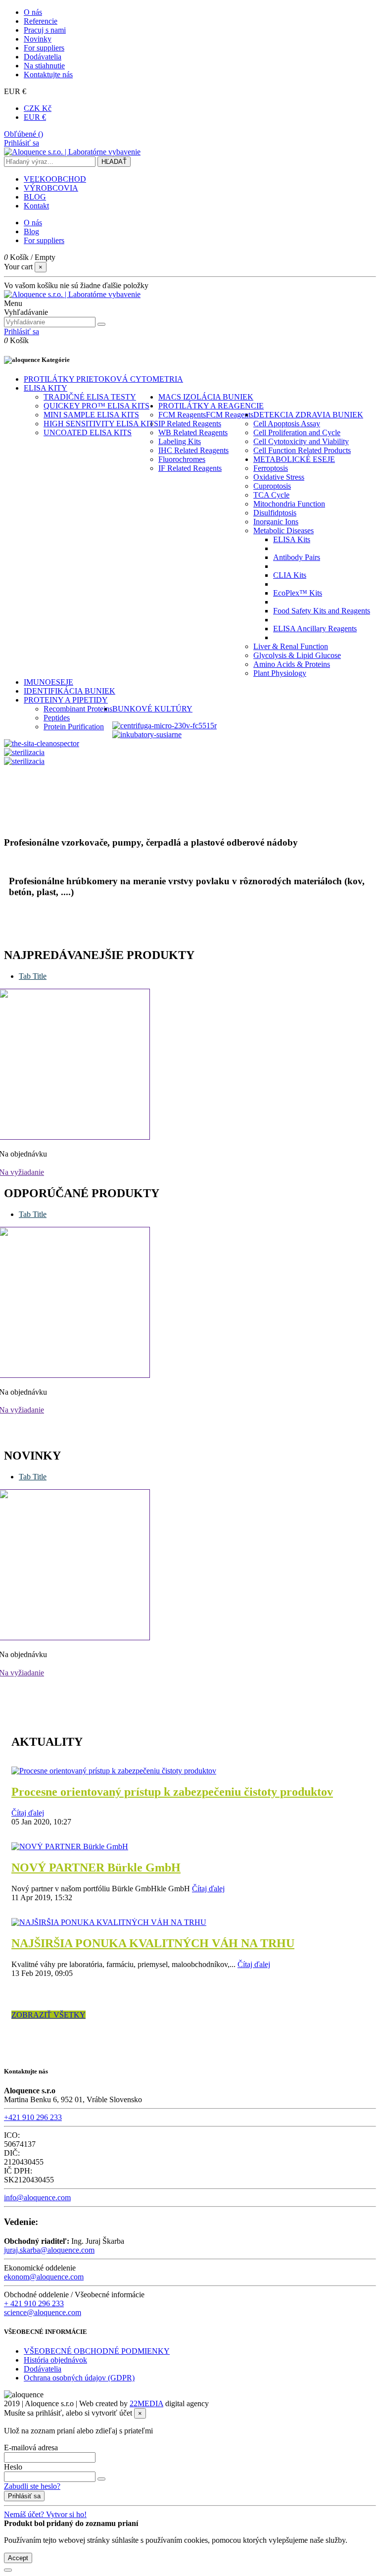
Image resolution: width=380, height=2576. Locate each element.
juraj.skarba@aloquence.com (49, 2250)
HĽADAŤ (114, 162)
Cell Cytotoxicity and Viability (301, 441)
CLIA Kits (290, 575)
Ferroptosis (271, 468)
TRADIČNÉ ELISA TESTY (90, 397)
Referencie (41, 21)
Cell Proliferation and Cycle (297, 432)
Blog (31, 231)
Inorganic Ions (276, 522)
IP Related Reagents (190, 424)
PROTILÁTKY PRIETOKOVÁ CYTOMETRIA (103, 379)
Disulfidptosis (275, 513)
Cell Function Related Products (302, 450)
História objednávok (55, 2360)
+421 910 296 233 (33, 2117)
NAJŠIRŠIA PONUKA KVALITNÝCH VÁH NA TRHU (153, 1943)
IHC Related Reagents (193, 450)
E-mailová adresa (31, 2448)
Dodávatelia (43, 57)
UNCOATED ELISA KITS (88, 432)
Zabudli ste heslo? (32, 2486)
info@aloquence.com (37, 2197)
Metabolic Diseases (284, 530)
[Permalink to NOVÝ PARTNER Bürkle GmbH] (70, 1846)
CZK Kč (38, 108)
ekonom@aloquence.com (44, 2277)
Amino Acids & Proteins (292, 664)
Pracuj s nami (45, 30)
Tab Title (33, 976)
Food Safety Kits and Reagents (322, 611)
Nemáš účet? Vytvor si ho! (45, 2514)
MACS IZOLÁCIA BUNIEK (206, 397)
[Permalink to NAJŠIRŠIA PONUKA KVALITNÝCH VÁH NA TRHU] (109, 1922)
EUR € (35, 117)
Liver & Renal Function (291, 646)
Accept (18, 2558)
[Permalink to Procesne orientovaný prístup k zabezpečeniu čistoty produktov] (114, 1771)
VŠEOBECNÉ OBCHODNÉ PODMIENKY (97, 2351)
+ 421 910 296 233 (34, 2303)
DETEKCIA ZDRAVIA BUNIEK (308, 415)
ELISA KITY (46, 388)
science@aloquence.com (43, 2312)
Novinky (38, 39)
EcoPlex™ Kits (298, 593)
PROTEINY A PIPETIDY (66, 700)
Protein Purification (74, 727)
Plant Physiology (280, 673)
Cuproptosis (272, 486)
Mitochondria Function (289, 504)
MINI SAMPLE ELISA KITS (91, 415)
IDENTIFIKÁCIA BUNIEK (70, 691)
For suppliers (44, 48)
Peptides (57, 718)
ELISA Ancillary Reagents (315, 629)
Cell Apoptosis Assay (287, 424)
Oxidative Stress (279, 477)
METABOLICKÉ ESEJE (294, 459)
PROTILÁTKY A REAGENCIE (211, 406)
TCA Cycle (271, 495)
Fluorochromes (182, 459)
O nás (33, 12)
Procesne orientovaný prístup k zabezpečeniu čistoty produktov (172, 1792)
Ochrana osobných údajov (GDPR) (79, 2378)
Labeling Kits (180, 441)
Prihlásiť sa (24, 2496)
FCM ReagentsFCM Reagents (206, 415)
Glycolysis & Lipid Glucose (297, 655)
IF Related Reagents (190, 468)
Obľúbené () (24, 134)
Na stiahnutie (44, 66)
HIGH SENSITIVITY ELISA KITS (101, 424)
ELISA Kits (292, 539)
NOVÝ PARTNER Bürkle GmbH (96, 1868)
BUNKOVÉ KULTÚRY (152, 709)
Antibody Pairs (297, 557)
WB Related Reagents (193, 432)
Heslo (13, 2467)
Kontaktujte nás (48, 75)
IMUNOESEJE (48, 682)
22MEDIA (146, 2403)
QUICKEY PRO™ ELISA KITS (96, 406)
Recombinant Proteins (78, 709)
